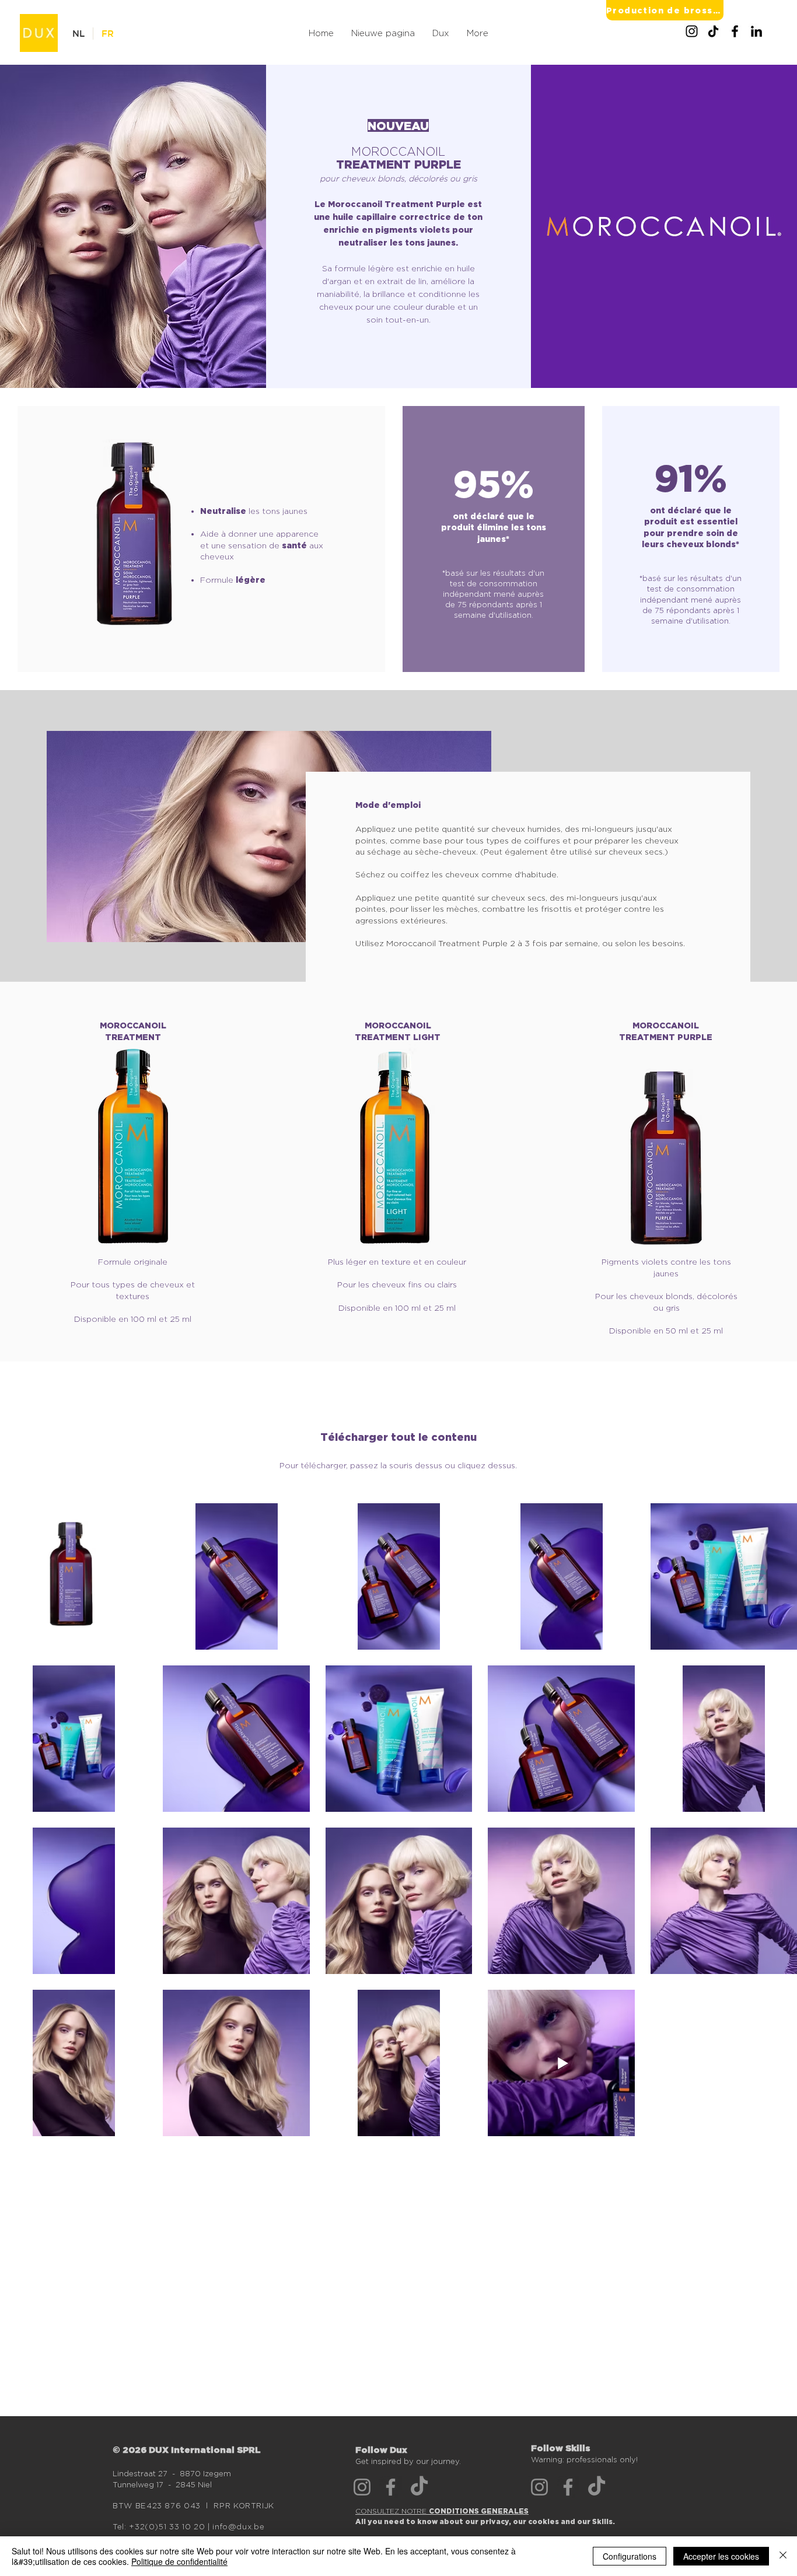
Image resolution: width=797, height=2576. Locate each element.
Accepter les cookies (721, 2556)
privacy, (497, 2521)
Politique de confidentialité (179, 2561)
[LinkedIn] (756, 31)
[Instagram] (692, 31)
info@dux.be (238, 2526)
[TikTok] (713, 31)
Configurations (630, 2556)
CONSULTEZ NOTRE (442, 2511)
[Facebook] (735, 31)
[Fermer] (783, 2556)
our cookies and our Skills (563, 2521)
